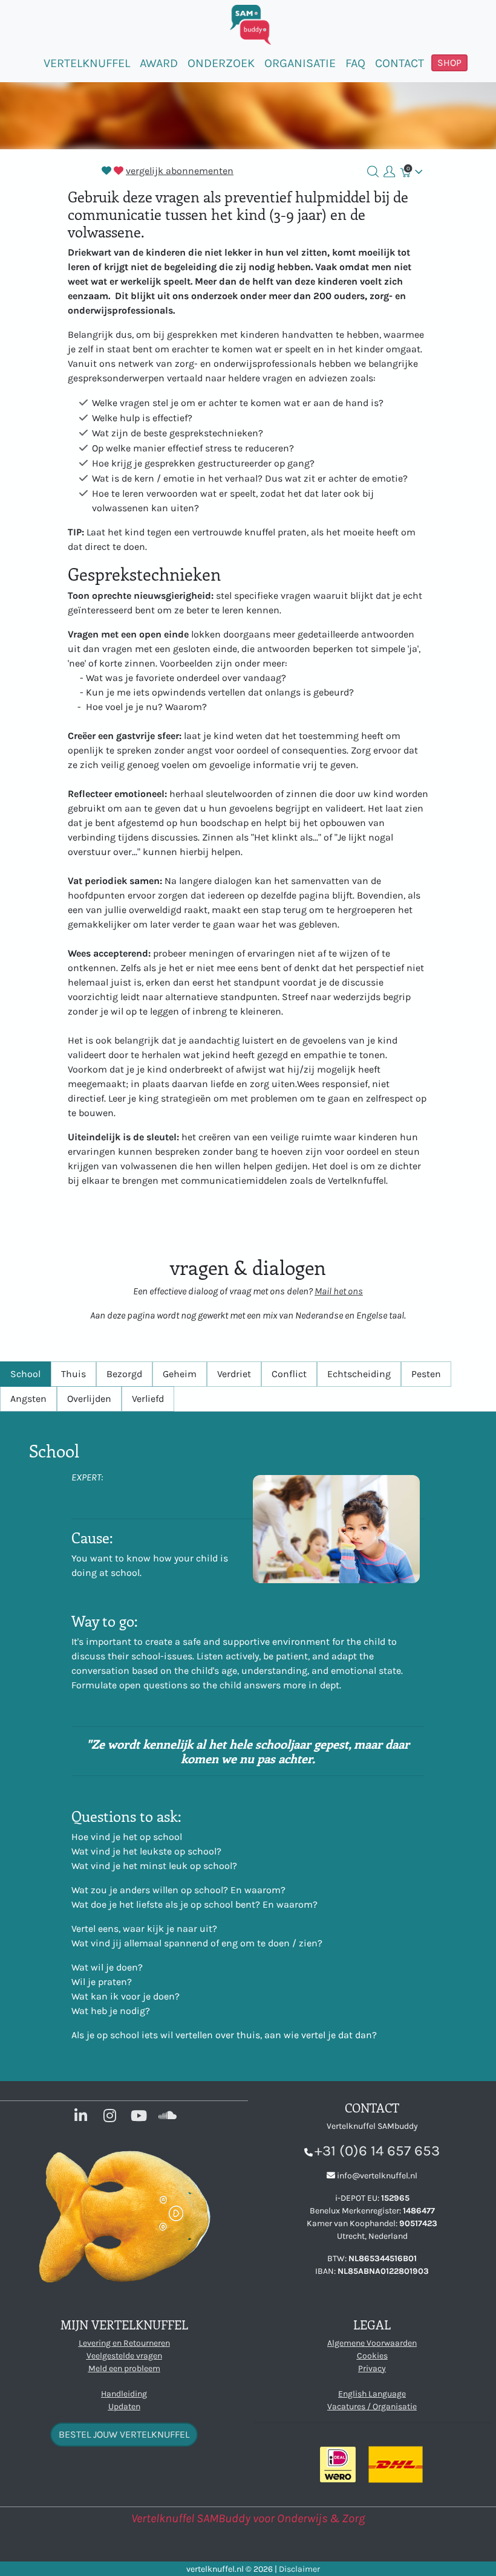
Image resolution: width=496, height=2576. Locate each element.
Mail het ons (339, 1291)
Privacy (372, 2368)
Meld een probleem (124, 2368)
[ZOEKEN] (373, 172)
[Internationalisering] (419, 171)
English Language (372, 2394)
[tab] (25, 1374)
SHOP (449, 63)
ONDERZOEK (221, 63)
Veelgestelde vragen (124, 2356)
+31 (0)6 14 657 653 (377, 2151)
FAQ (355, 63)
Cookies (372, 2356)
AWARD (159, 63)
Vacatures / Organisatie (372, 2407)
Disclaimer (299, 2569)
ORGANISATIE (300, 63)
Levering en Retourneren (124, 2343)
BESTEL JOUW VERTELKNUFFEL (124, 2434)
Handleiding (124, 2394)
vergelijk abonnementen (180, 171)
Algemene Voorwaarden (372, 2343)
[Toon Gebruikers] (389, 172)
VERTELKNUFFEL (87, 63)
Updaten (124, 2407)
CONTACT (400, 63)
